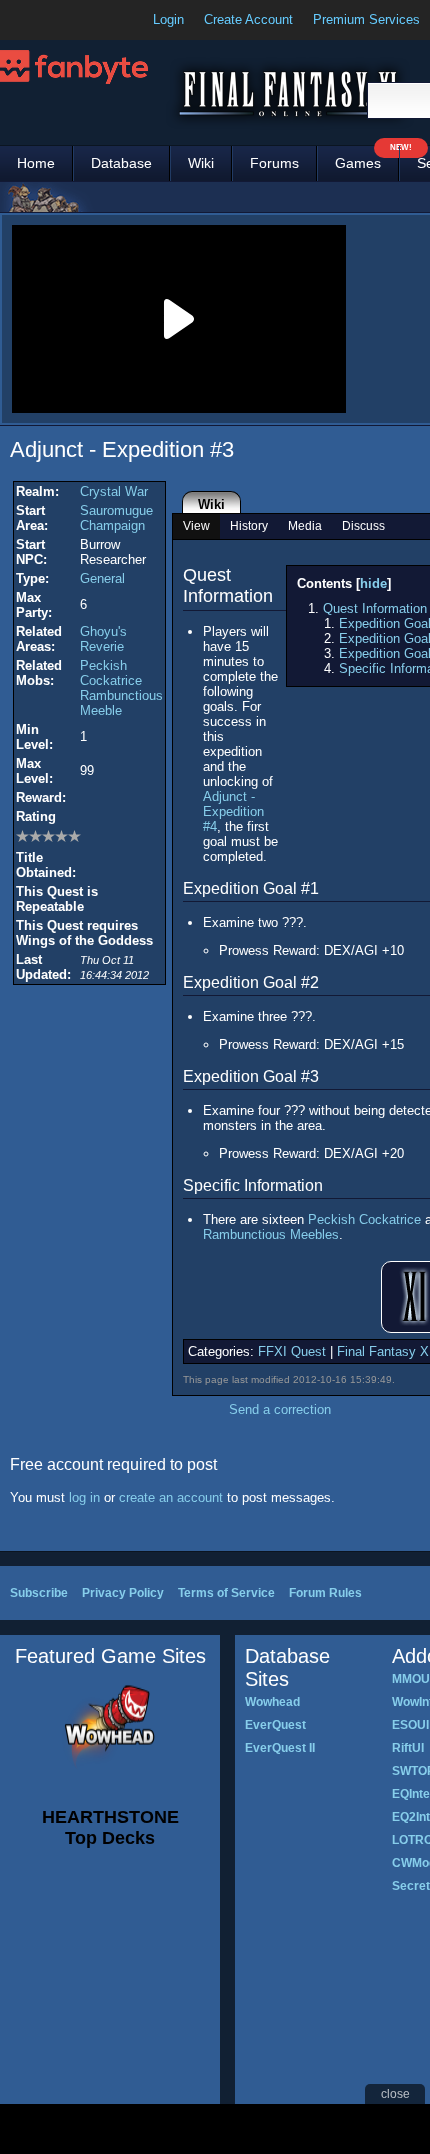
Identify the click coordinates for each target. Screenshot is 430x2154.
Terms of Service (226, 1593)
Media (305, 526)
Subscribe (39, 1593)
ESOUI (410, 1725)
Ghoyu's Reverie (103, 639)
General (102, 578)
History (249, 526)
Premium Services (366, 19)
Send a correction (280, 1409)
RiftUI (408, 1748)
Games (367, 158)
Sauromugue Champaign (116, 518)
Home (36, 163)
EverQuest (275, 1725)
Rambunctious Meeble (121, 703)
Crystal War (114, 491)
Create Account (248, 19)
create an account (171, 1497)
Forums (274, 163)
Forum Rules (325, 1593)
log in (84, 1497)
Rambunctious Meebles (271, 1234)
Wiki (201, 163)
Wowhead (272, 1702)
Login (168, 19)
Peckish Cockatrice (111, 673)
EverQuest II (280, 1748)
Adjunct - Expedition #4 (233, 811)
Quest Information (375, 608)
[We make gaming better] (64, 20)
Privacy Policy (123, 1593)
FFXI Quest (292, 1351)
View (196, 526)
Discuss (363, 526)
